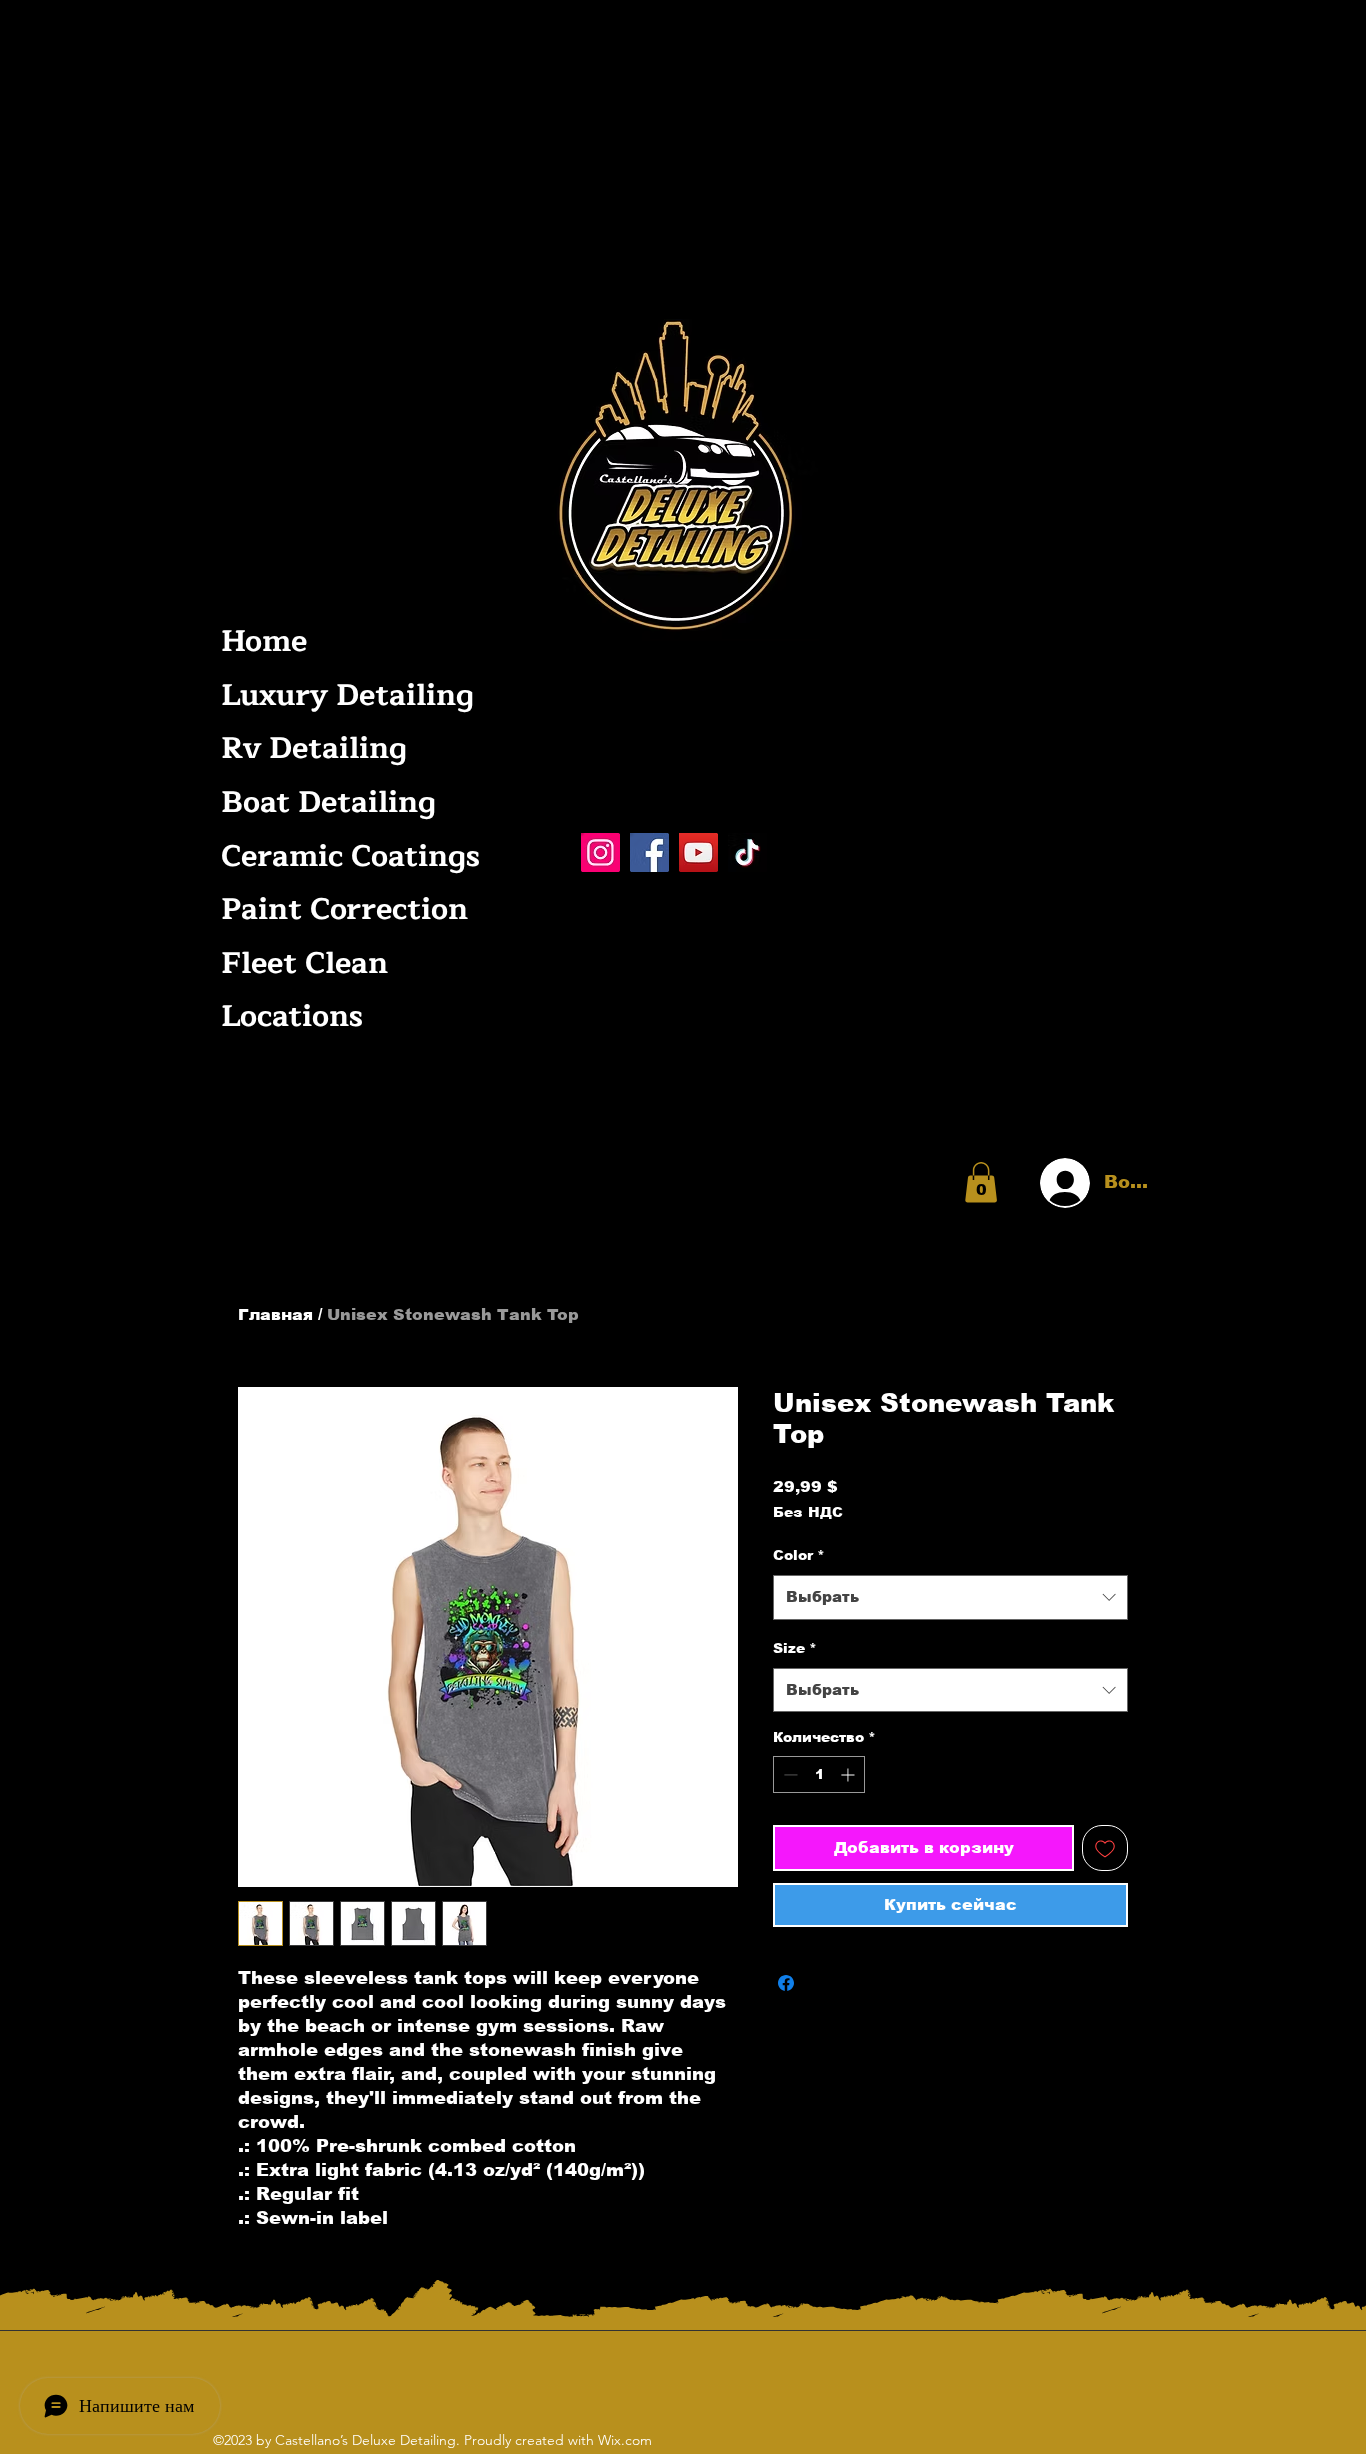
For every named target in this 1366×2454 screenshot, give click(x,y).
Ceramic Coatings (345, 856)
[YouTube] (698, 852)
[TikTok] (747, 852)
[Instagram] (600, 852)
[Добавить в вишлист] (1105, 1848)
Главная (275, 1314)
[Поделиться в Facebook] (786, 1983)
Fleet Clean (304, 963)
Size (795, 1648)
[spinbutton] (819, 1774)
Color (799, 1555)
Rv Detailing (314, 748)
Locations (292, 1016)
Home (264, 641)
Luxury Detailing (345, 695)
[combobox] (950, 1597)
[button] (981, 1182)
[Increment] (849, 1774)
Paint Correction (344, 909)
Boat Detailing (328, 802)
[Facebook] (649, 852)
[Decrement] (788, 1774)
